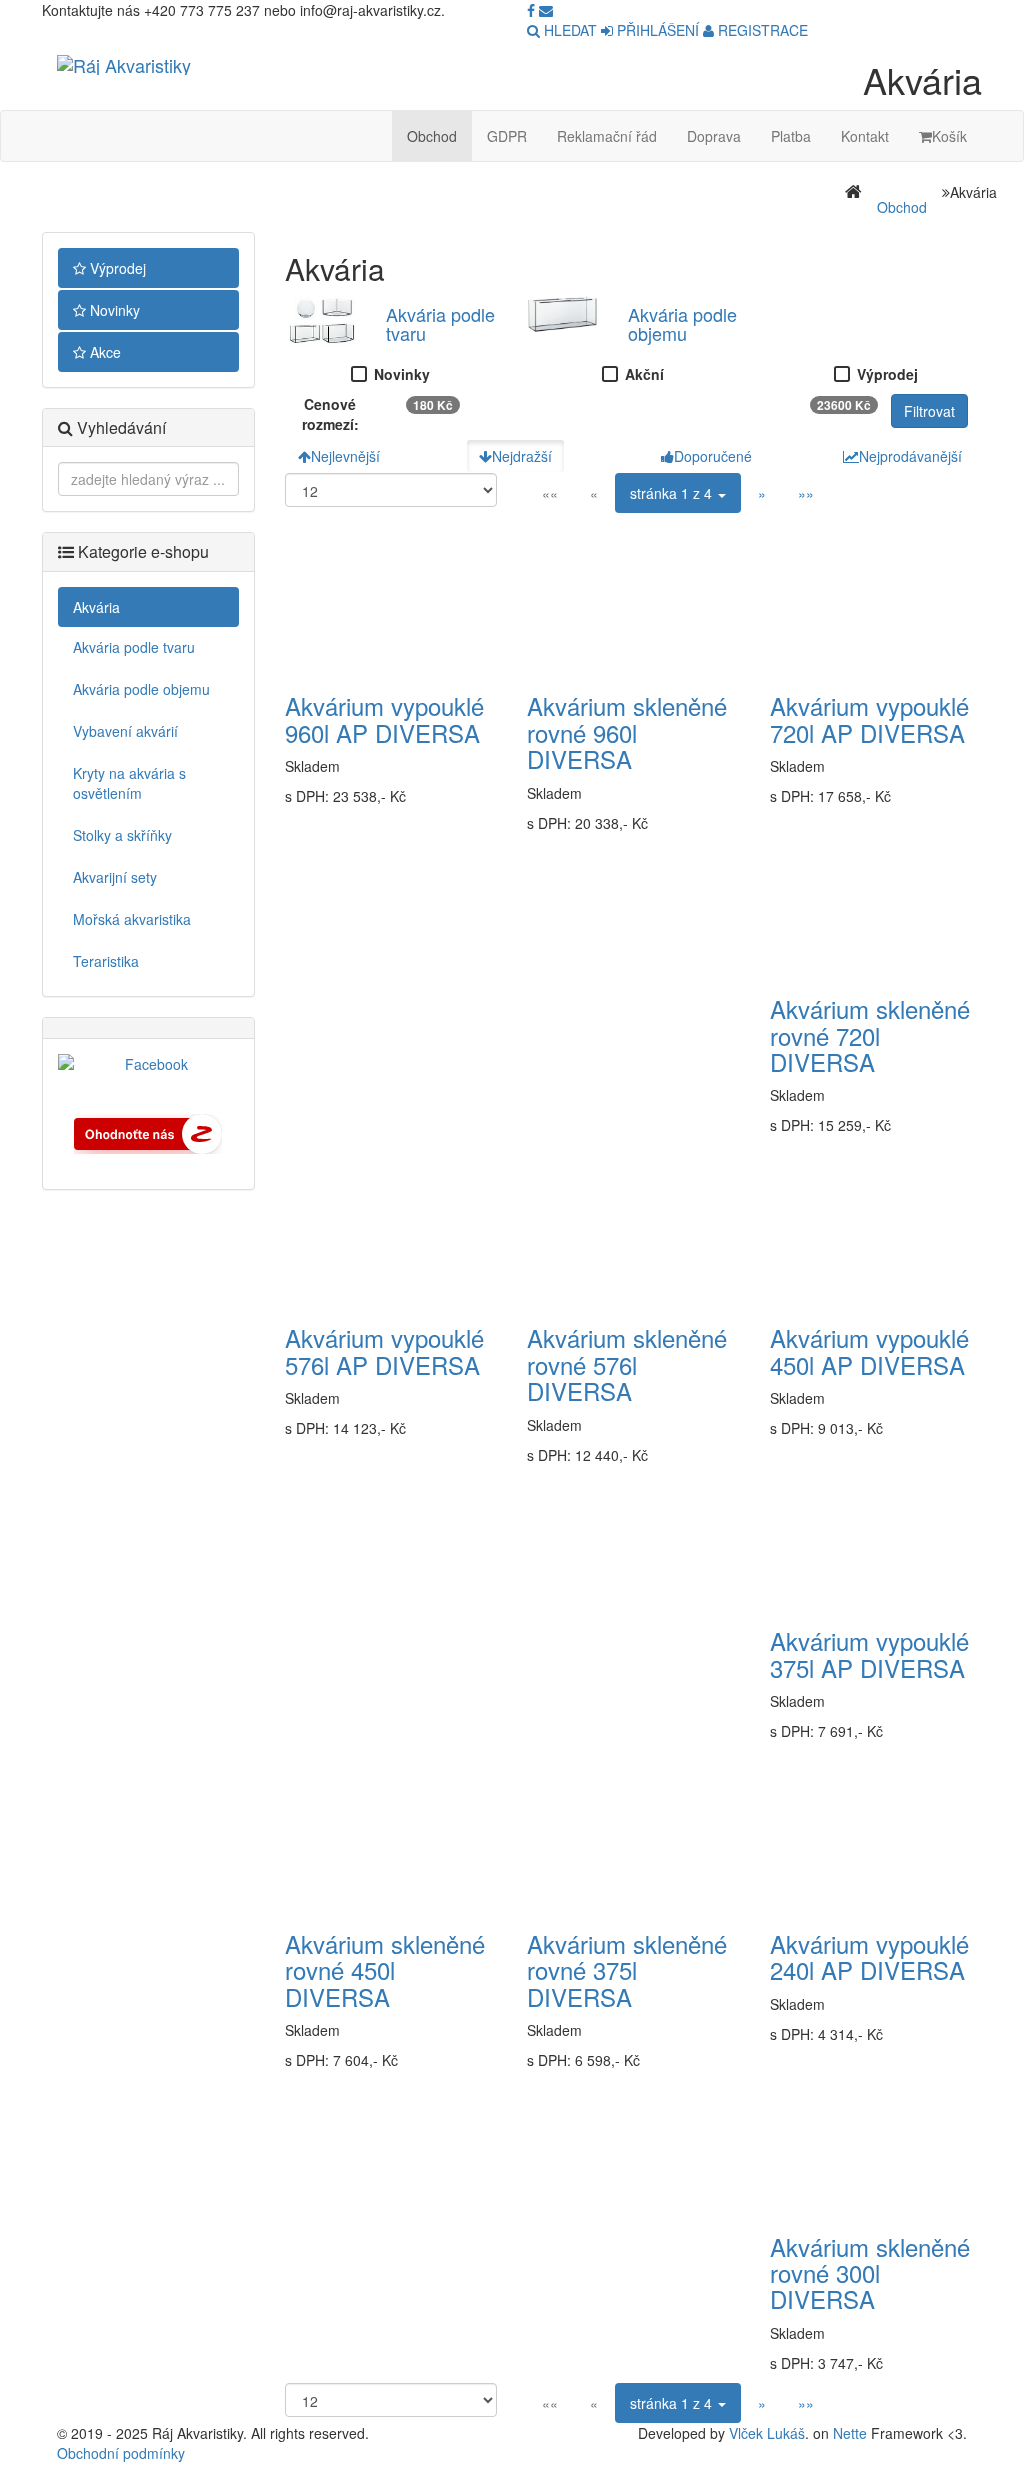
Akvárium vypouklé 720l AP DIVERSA (869, 718)
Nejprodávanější (910, 456)
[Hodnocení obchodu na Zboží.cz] (148, 1131)
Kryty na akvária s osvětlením (129, 783)
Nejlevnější (345, 456)
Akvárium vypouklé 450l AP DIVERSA (869, 1350)
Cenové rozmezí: (330, 414)
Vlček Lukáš (767, 2433)
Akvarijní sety (115, 877)
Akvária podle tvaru (134, 647)
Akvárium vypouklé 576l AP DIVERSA (384, 1350)
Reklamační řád (607, 136)
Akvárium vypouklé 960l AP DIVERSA (384, 718)
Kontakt (865, 136)
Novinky (113, 310)
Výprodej (116, 268)
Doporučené (713, 456)
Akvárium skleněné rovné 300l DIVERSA (870, 2273)
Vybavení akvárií (125, 731)
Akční (644, 374)
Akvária (96, 607)
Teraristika (106, 961)
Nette (850, 2433)
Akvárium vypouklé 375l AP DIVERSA (869, 1653)
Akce (103, 352)
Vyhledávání (119, 427)
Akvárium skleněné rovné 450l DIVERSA (385, 1970)
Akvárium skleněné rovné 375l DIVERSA (627, 1970)
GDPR (507, 136)
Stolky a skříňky (122, 835)
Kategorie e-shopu (141, 551)
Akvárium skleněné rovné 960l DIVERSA (627, 732)
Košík (949, 136)
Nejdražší (522, 456)
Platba (791, 136)
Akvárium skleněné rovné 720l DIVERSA (870, 1035)
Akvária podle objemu (141, 689)
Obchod (432, 136)
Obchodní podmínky (121, 2453)
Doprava (714, 136)
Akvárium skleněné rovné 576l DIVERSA (627, 1364)
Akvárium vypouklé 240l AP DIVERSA (869, 1956)
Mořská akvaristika (132, 919)
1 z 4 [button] (673, 493)
